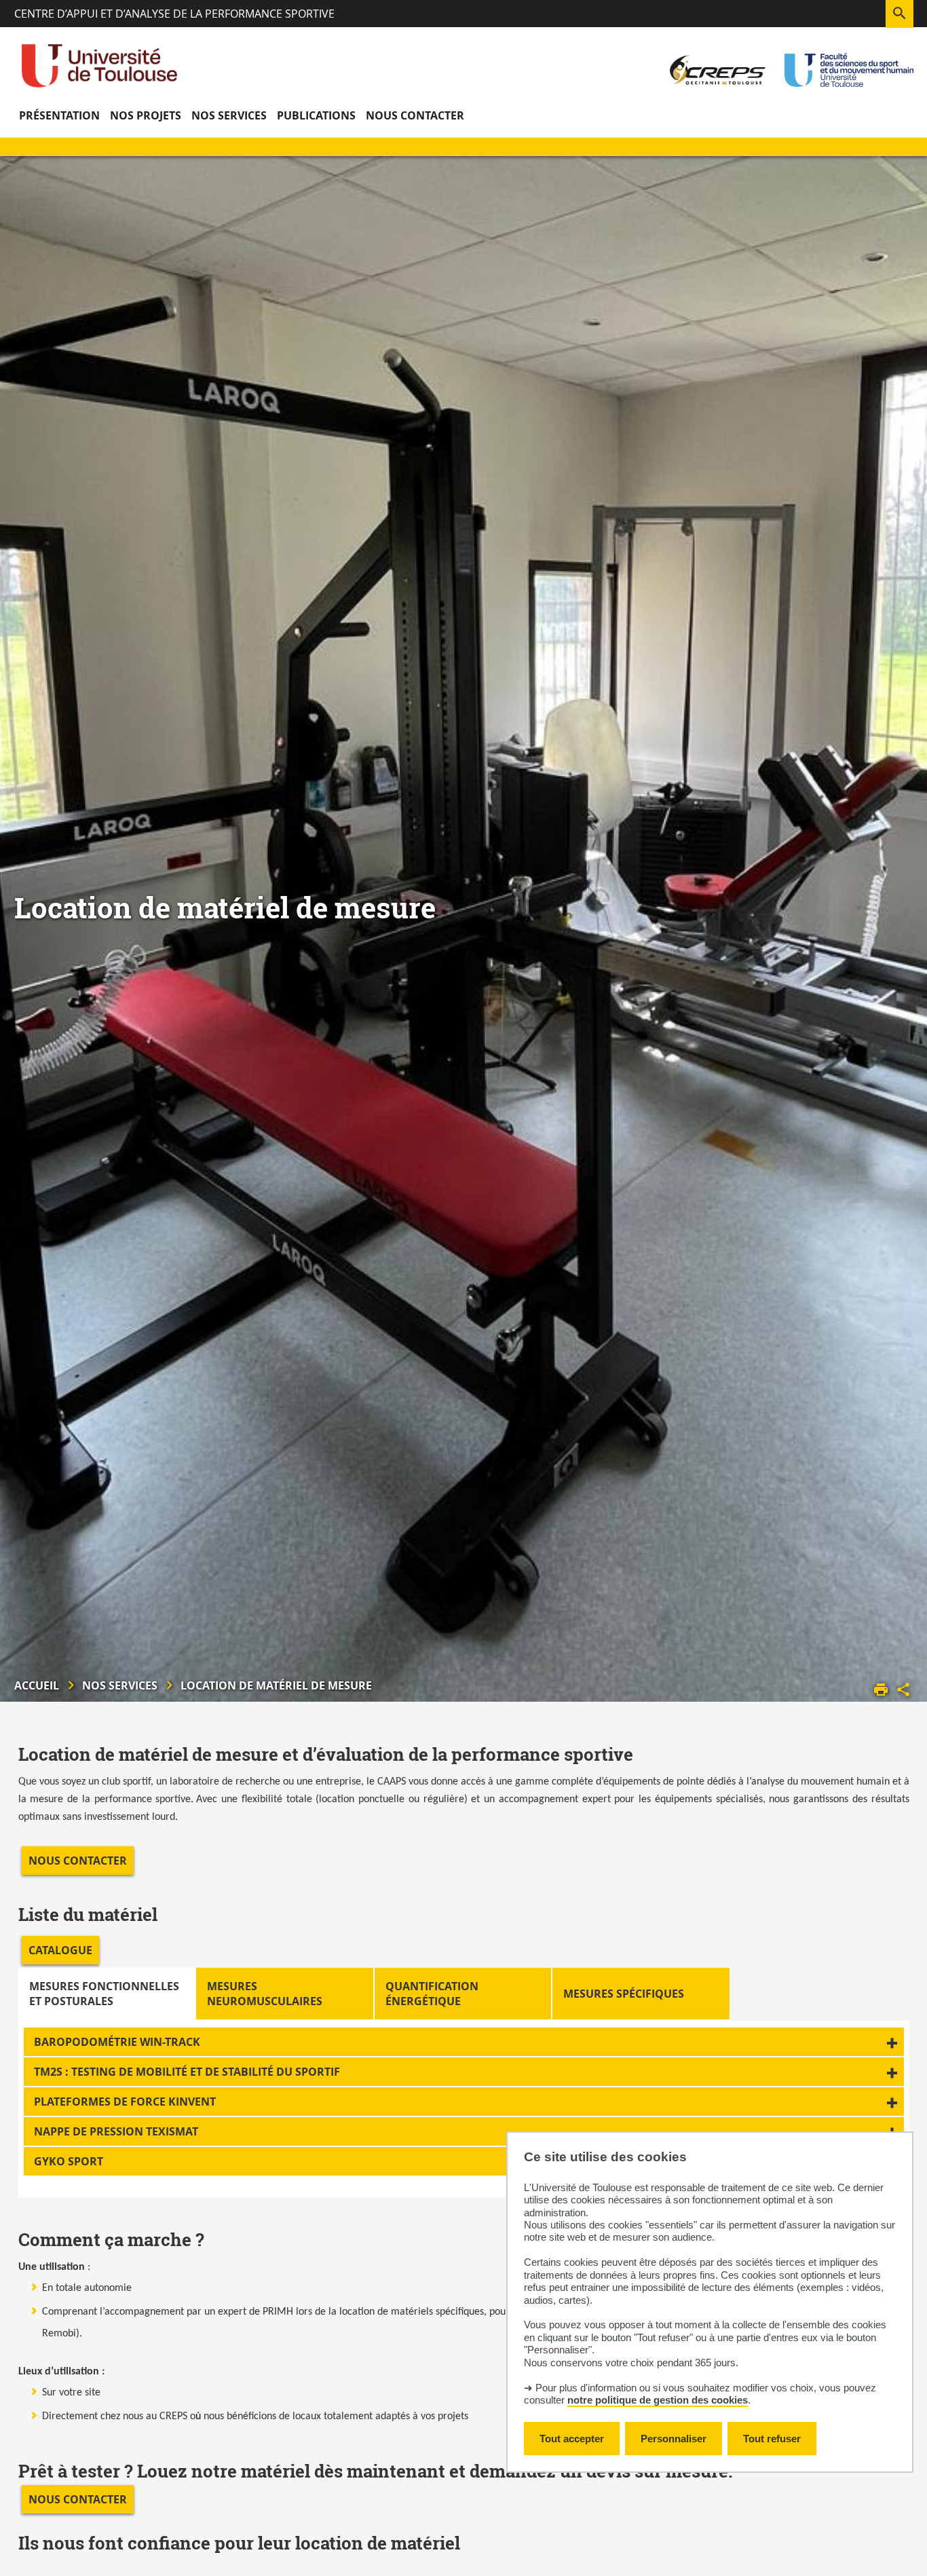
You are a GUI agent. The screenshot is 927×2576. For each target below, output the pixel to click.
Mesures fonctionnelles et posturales (104, 1994)
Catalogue (60, 1950)
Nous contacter (78, 1861)
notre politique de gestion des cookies (658, 2400)
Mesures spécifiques (624, 1994)
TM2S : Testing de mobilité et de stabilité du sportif (187, 2072)
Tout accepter (572, 2439)
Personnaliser (674, 2439)
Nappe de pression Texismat (116, 2131)
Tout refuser (772, 2439)
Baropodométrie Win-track (117, 2042)
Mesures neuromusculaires (265, 1994)
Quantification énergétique (432, 1994)
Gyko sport (69, 2161)
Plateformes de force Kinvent (125, 2102)
